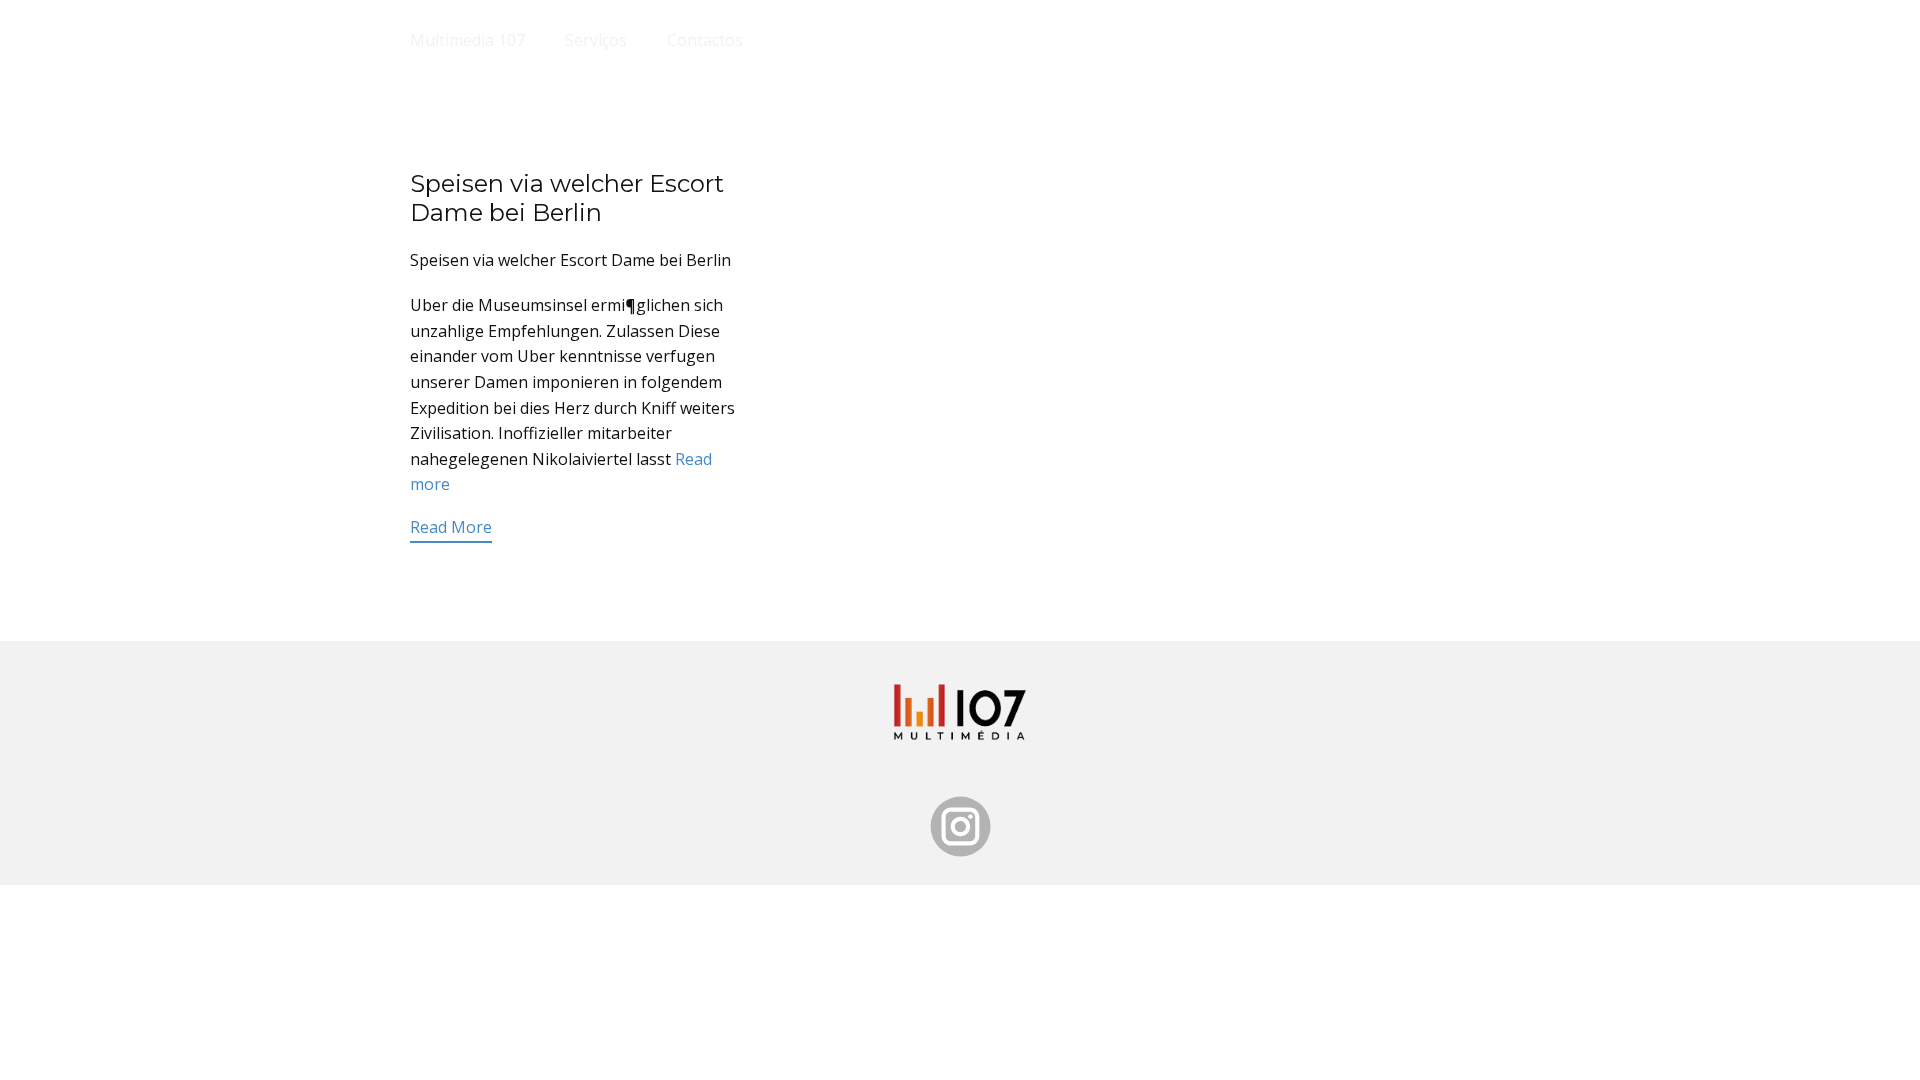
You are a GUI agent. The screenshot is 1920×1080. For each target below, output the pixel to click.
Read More (451, 527)
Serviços (596, 40)
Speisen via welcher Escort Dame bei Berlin (567, 198)
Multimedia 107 (467, 40)
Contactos (705, 40)
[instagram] (960, 826)
